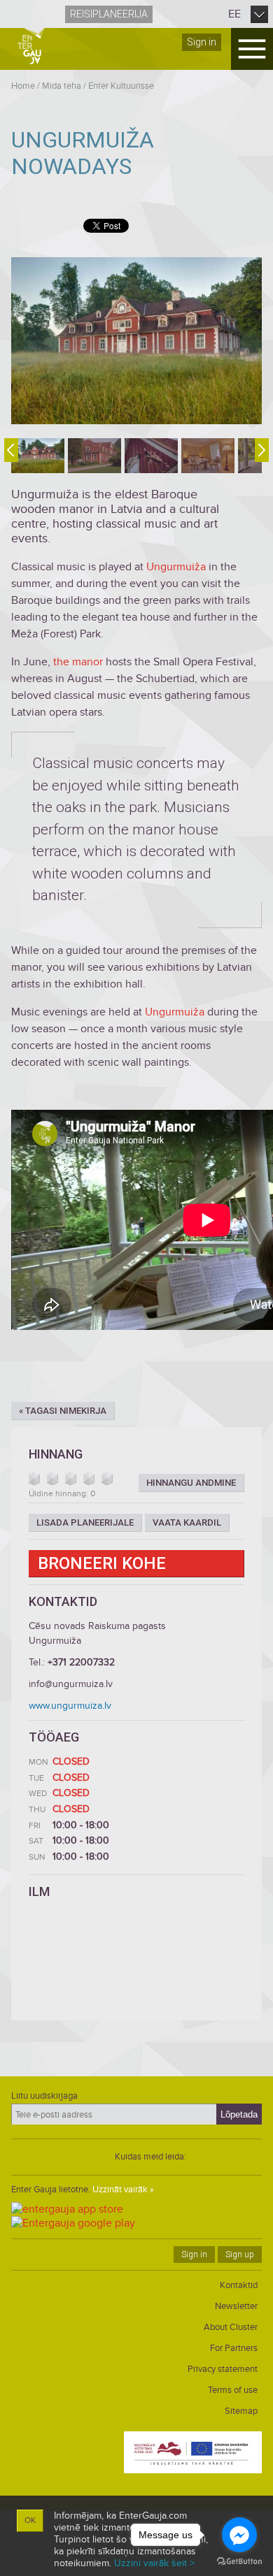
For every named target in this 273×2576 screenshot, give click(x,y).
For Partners (234, 2348)
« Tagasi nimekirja (63, 1411)
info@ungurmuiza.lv (71, 1684)
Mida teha (62, 86)
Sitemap (241, 2411)
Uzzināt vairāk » (123, 2190)
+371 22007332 (81, 1662)
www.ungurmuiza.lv (70, 1706)
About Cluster (231, 2327)
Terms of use (233, 2390)
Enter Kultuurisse (121, 86)
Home (23, 86)
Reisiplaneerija (109, 14)
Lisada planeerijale (85, 1522)
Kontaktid (239, 2285)
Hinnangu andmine (191, 1483)
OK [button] (30, 2520)
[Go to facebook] (239, 2535)
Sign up (240, 2255)
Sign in (202, 42)
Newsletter (236, 2306)
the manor (79, 662)
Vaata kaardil (187, 1522)
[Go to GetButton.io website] (239, 2562)
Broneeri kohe (102, 1563)
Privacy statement (223, 2369)
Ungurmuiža (176, 567)
